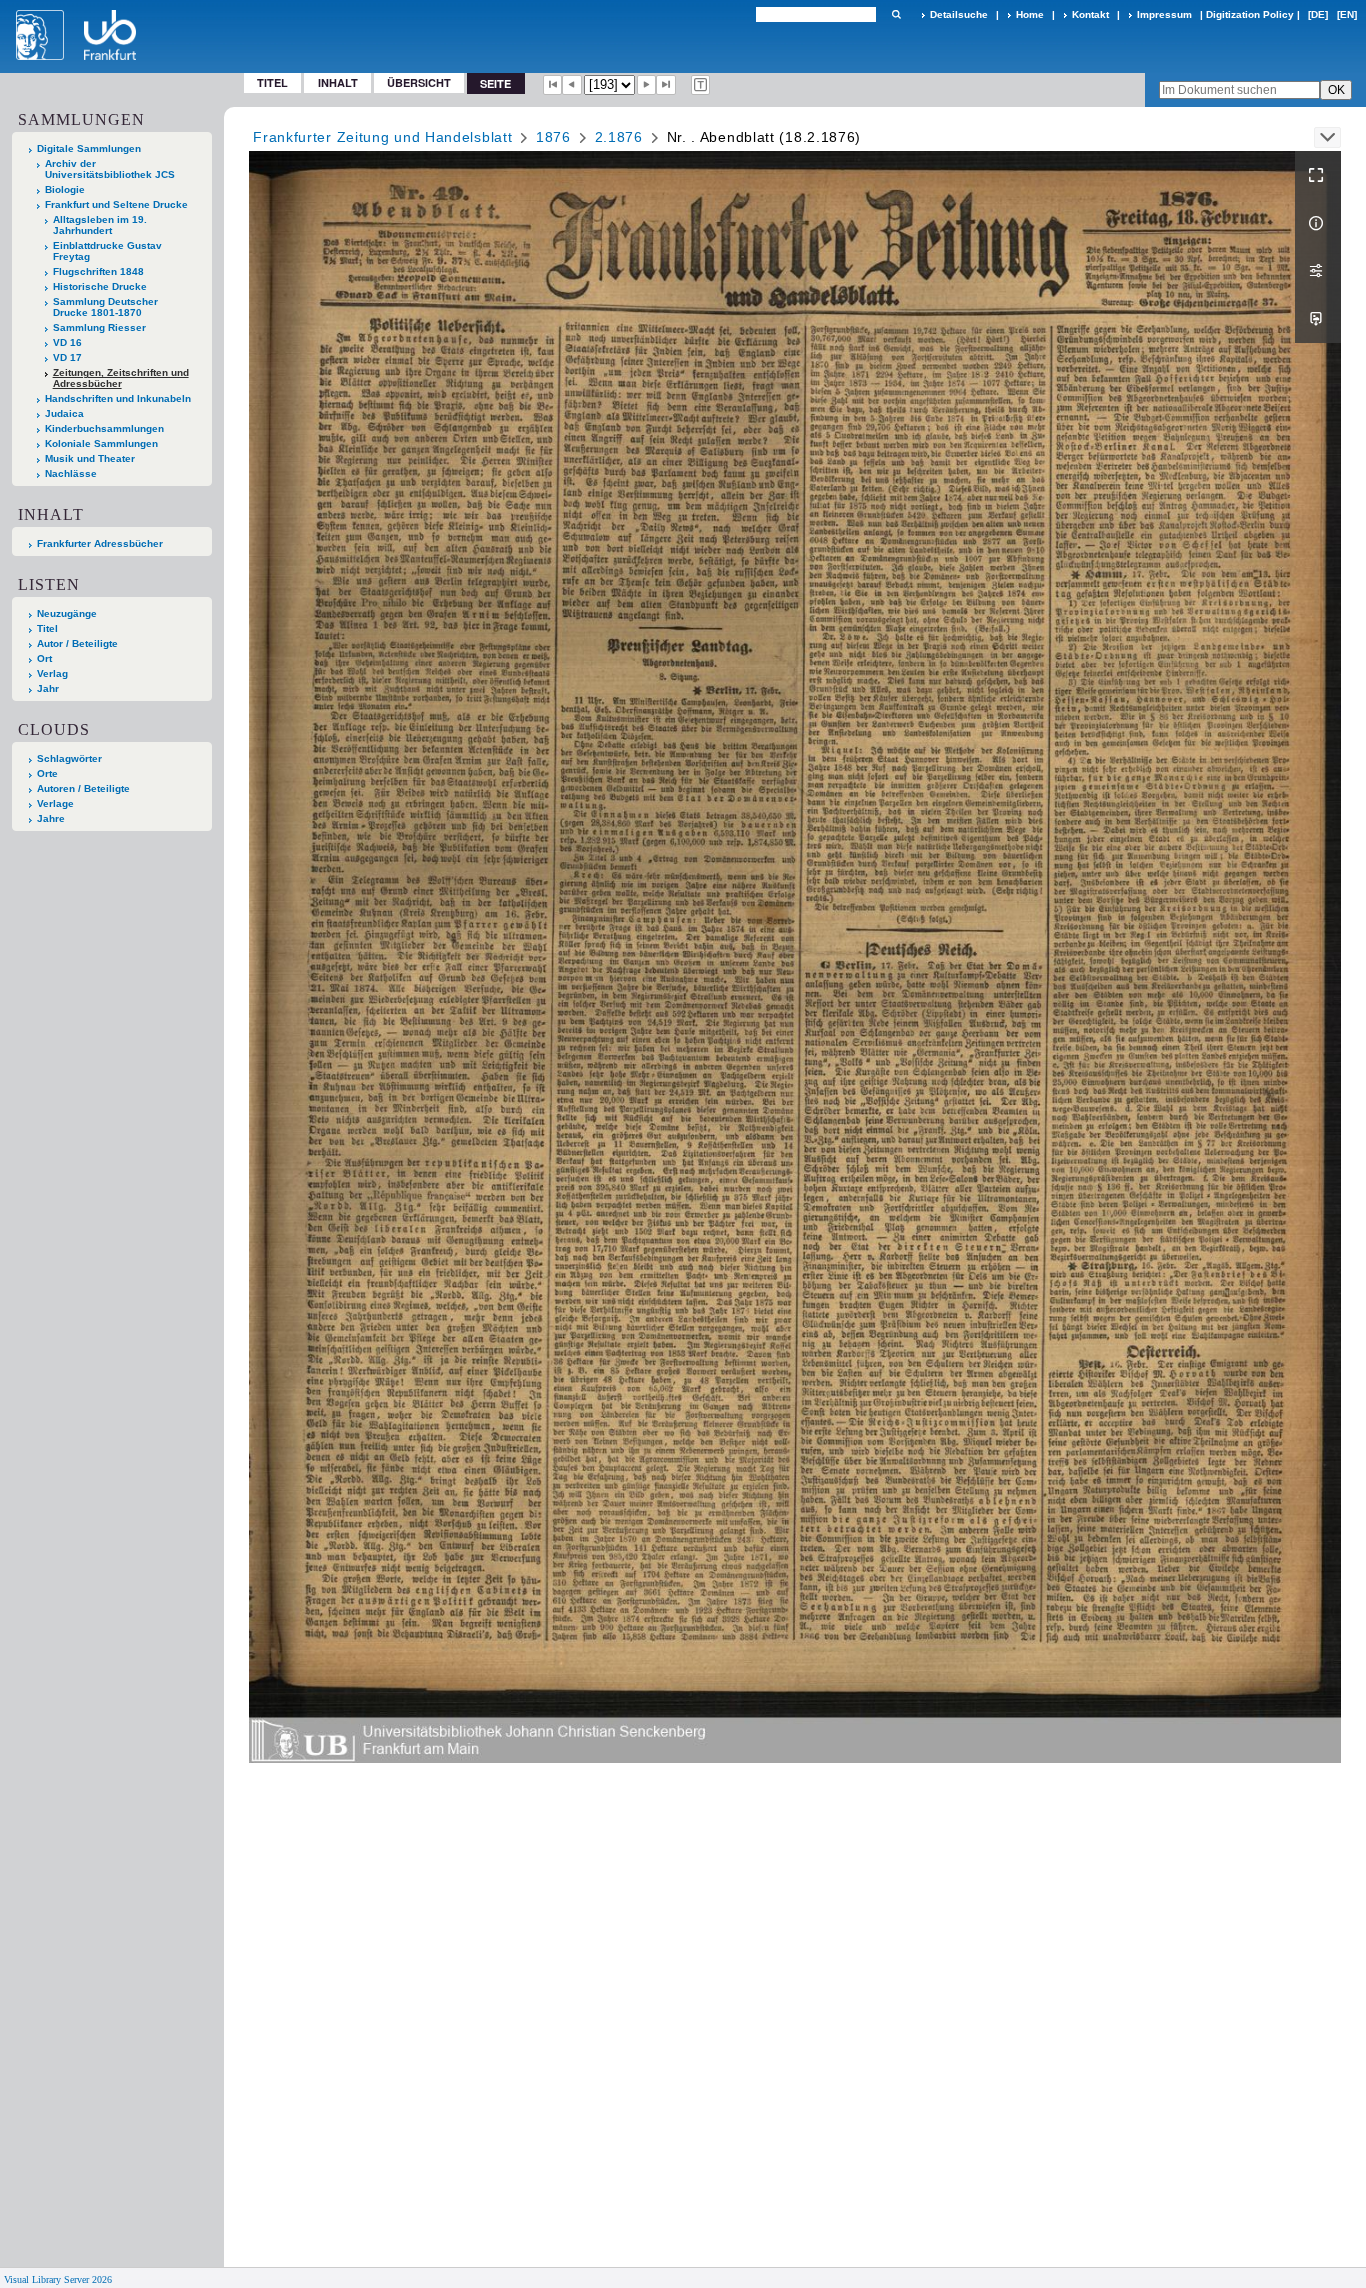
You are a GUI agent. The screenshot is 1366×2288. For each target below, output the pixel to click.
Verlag (52, 673)
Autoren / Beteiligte (83, 788)
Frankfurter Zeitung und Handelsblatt (382, 137)
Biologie (65, 189)
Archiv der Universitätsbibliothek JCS (110, 169)
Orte (47, 773)
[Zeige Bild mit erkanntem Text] (701, 85)
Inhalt (338, 82)
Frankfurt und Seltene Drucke (116, 204)
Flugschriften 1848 (98, 271)
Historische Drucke (100, 286)
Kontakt (1090, 14)
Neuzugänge (67, 613)
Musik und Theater (90, 458)
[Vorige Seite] (572, 85)
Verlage (55, 803)
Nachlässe (71, 473)
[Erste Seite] (553, 85)
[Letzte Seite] (666, 85)
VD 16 (67, 342)
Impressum (1164, 14)
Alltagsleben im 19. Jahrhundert (100, 225)
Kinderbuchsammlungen (104, 428)
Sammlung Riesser (99, 327)
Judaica (64, 413)
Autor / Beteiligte (77, 643)
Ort (44, 658)
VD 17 (67, 357)
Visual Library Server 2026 (58, 2279)
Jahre (51, 818)
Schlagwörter (69, 758)
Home (1030, 14)
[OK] (896, 14)
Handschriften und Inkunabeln (118, 398)
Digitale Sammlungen (89, 148)
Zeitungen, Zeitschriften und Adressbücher (121, 378)
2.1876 (619, 137)
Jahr (48, 688)
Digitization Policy (1250, 14)
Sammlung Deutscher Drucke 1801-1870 (105, 307)
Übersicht (419, 82)
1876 (553, 137)
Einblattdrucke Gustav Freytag (107, 251)
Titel (272, 82)
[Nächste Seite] (647, 85)
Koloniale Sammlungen (101, 443)
